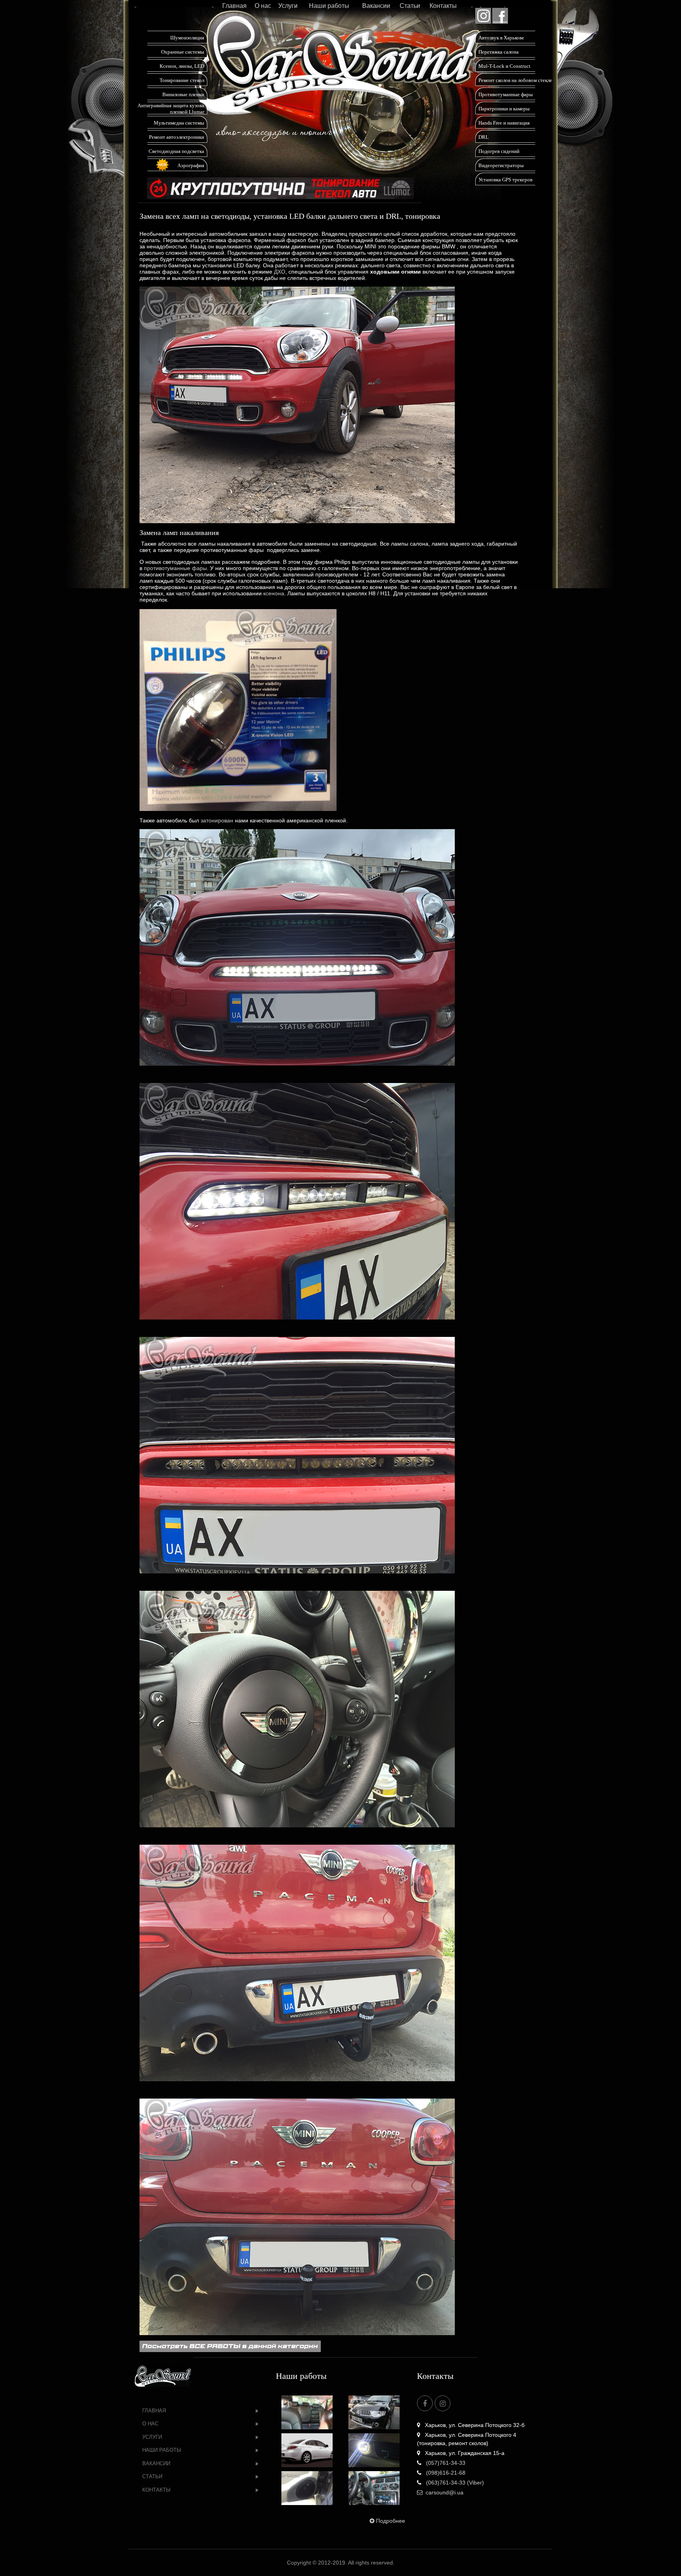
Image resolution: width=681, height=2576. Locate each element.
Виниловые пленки (183, 94)
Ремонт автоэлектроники (177, 137)
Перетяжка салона (499, 52)
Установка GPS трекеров (505, 180)
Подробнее (391, 2521)
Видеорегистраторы (501, 165)
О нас (263, 6)
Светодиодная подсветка (176, 151)
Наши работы (329, 6)
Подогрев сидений (499, 151)
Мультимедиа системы (179, 123)
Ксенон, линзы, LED (182, 66)
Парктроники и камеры (504, 109)
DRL (484, 137)
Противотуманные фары (506, 94)
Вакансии (376, 6)
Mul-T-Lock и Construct (504, 66)
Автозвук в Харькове (501, 38)
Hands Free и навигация (504, 123)
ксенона (274, 593)
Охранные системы (183, 52)
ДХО (280, 272)
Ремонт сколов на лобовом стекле (515, 80)
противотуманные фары (175, 568)
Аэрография (191, 165)
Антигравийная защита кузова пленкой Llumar (171, 109)
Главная (234, 6)
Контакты (443, 6)
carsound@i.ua (445, 2492)
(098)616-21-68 (445, 2473)
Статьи (410, 6)
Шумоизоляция (187, 38)
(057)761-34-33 (445, 2463)
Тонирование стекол (182, 80)
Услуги (288, 6)
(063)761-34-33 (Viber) (454, 2483)
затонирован (217, 820)
